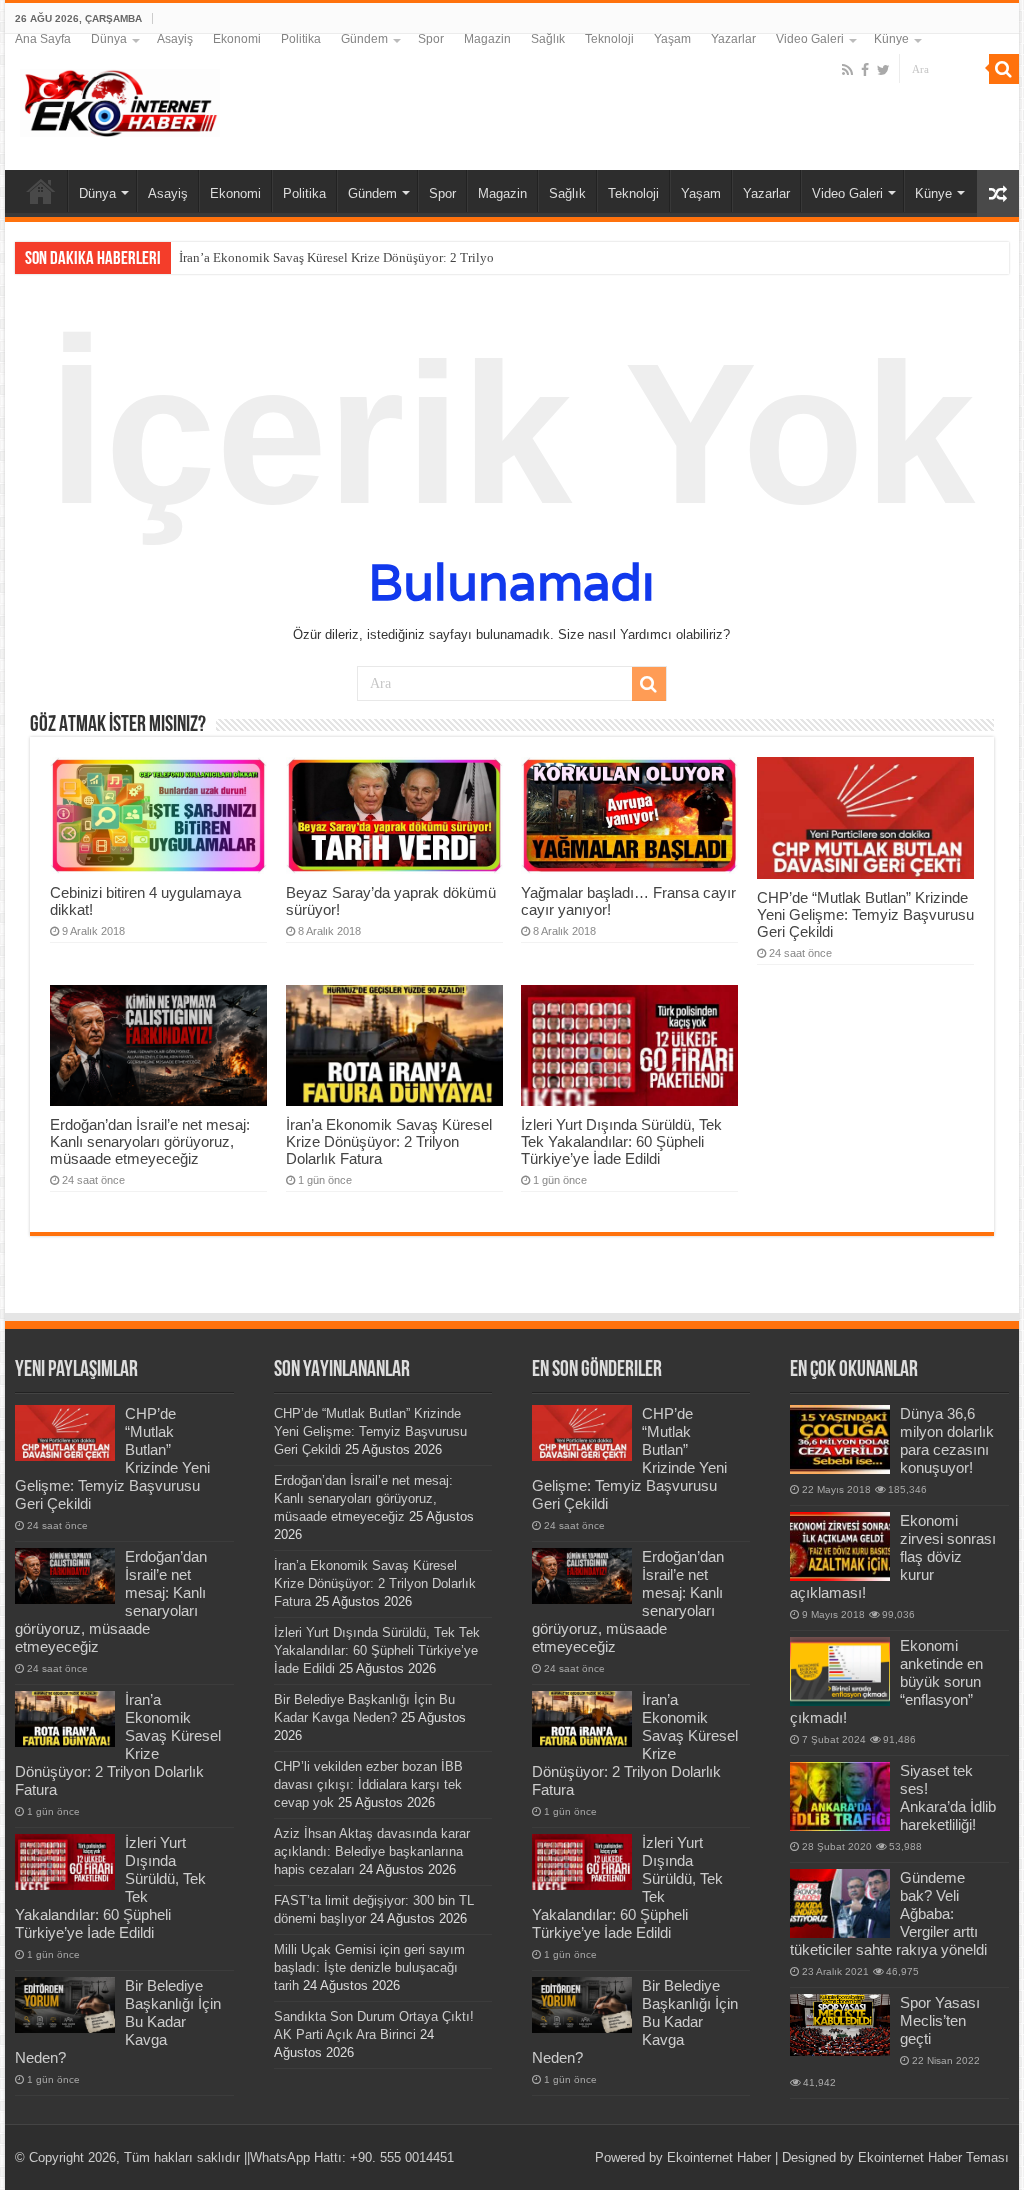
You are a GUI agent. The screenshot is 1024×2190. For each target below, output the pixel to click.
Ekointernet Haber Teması (933, 2157)
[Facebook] (865, 70)
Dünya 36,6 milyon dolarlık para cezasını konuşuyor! (947, 1440)
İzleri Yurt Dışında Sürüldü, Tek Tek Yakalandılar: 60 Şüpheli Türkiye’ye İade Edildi (621, 1141)
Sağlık (548, 39)
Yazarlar (733, 39)
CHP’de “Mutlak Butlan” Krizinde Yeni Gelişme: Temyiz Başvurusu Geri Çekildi (865, 914)
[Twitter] (883, 70)
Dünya (109, 39)
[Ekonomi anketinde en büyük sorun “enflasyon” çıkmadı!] (840, 1671)
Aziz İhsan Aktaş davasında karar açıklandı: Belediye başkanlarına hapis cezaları (372, 1851)
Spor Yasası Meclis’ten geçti (940, 2020)
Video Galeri (810, 39)
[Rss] (847, 70)
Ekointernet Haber (719, 2157)
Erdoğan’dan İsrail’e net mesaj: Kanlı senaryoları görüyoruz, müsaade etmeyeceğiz (150, 1141)
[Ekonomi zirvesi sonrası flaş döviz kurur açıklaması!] (840, 1546)
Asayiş (175, 39)
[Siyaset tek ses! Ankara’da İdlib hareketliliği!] (840, 1796)
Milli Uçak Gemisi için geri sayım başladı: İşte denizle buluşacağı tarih (369, 1967)
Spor (431, 39)
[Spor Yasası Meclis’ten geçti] (840, 2024)
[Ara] (1004, 69)
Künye (891, 39)
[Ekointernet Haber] (120, 99)
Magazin (487, 39)
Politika (301, 39)
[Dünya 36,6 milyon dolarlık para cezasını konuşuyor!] (840, 1439)
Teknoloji (609, 39)
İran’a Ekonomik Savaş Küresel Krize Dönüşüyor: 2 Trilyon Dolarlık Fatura (382, 257)
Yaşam (672, 39)
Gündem (364, 39)
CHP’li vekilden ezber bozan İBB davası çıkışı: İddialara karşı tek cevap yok (368, 1784)
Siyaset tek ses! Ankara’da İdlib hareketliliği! (948, 1797)
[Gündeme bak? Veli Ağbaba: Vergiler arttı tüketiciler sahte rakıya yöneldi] (840, 1903)
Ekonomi (237, 39)
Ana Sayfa (43, 39)
